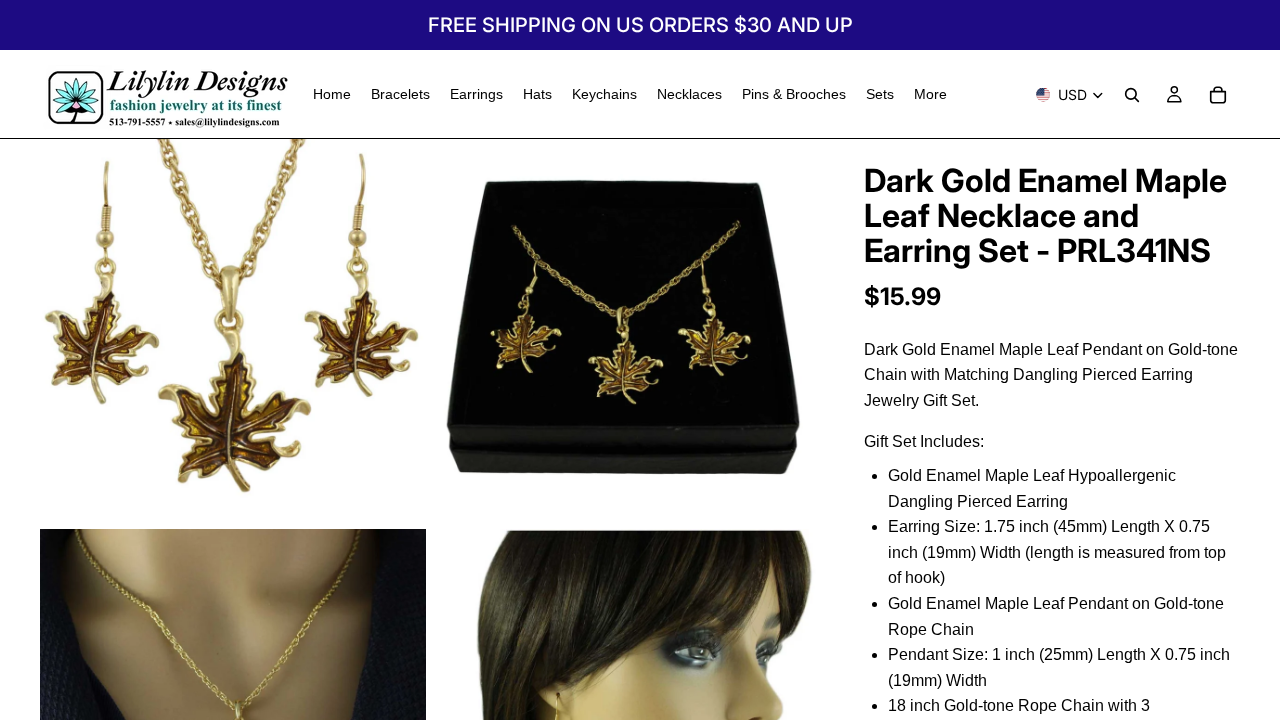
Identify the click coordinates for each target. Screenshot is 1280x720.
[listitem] (930, 94)
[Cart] (1218, 95)
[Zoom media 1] (233, 332)
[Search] (1132, 95)
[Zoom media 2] (623, 332)
